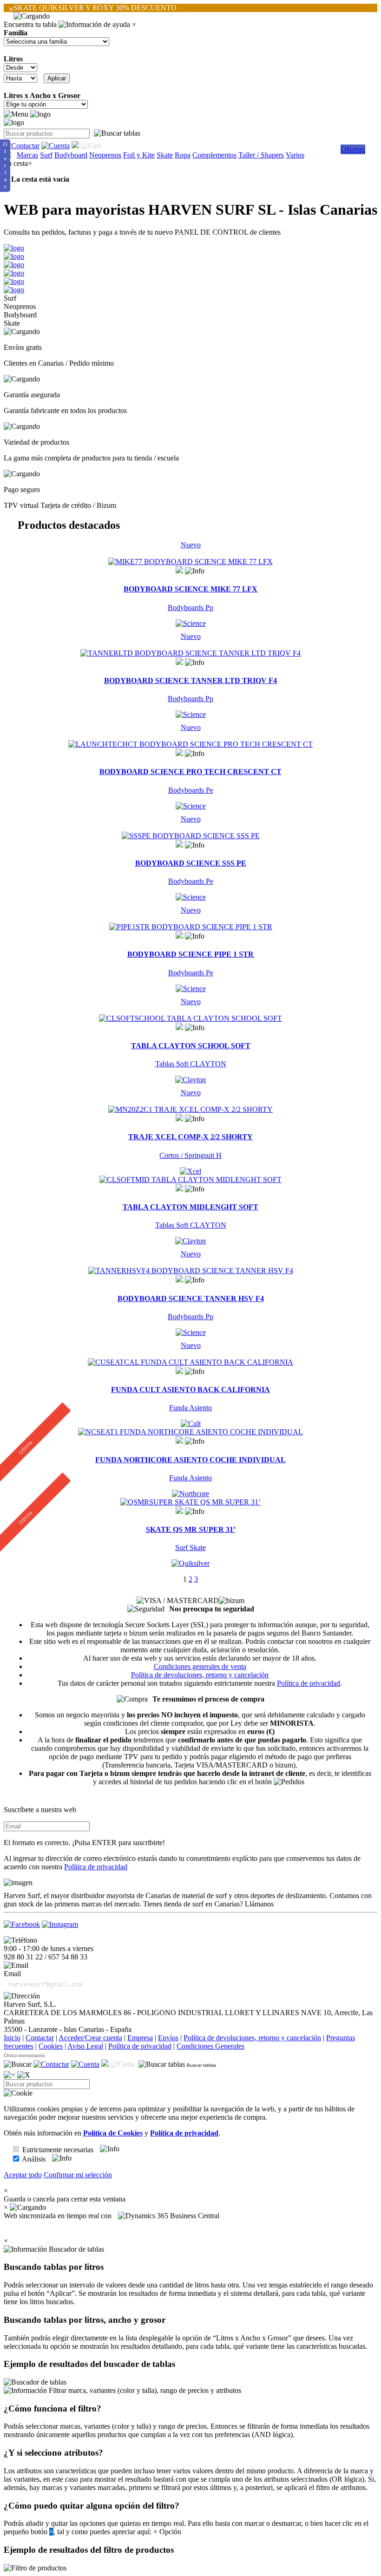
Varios (295, 155)
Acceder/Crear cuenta (90, 2038)
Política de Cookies (113, 2133)
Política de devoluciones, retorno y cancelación (200, 1675)
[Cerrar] (24, 2075)
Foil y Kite (139, 155)
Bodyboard (71, 155)
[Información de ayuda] (94, 25)
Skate (165, 155)
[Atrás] (10, 2075)
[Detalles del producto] (195, 571)
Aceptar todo (23, 2175)
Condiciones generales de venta (200, 1666)
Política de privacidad (309, 1683)
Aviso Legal (85, 2046)
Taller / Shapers (261, 155)
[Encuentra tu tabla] (117, 133)
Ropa (183, 155)
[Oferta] (190, 1432)
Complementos (214, 155)
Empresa (140, 2038)
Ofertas (353, 149)
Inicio (12, 2038)
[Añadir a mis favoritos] (179, 570)
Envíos (168, 2038)
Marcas (27, 155)
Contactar (40, 2038)
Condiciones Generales (210, 2046)
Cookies (51, 2046)
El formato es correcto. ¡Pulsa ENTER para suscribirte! (84, 1843)
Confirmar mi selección (78, 2175)
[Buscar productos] (18, 2064)
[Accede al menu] (16, 114)
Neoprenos (105, 155)
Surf (46, 155)
